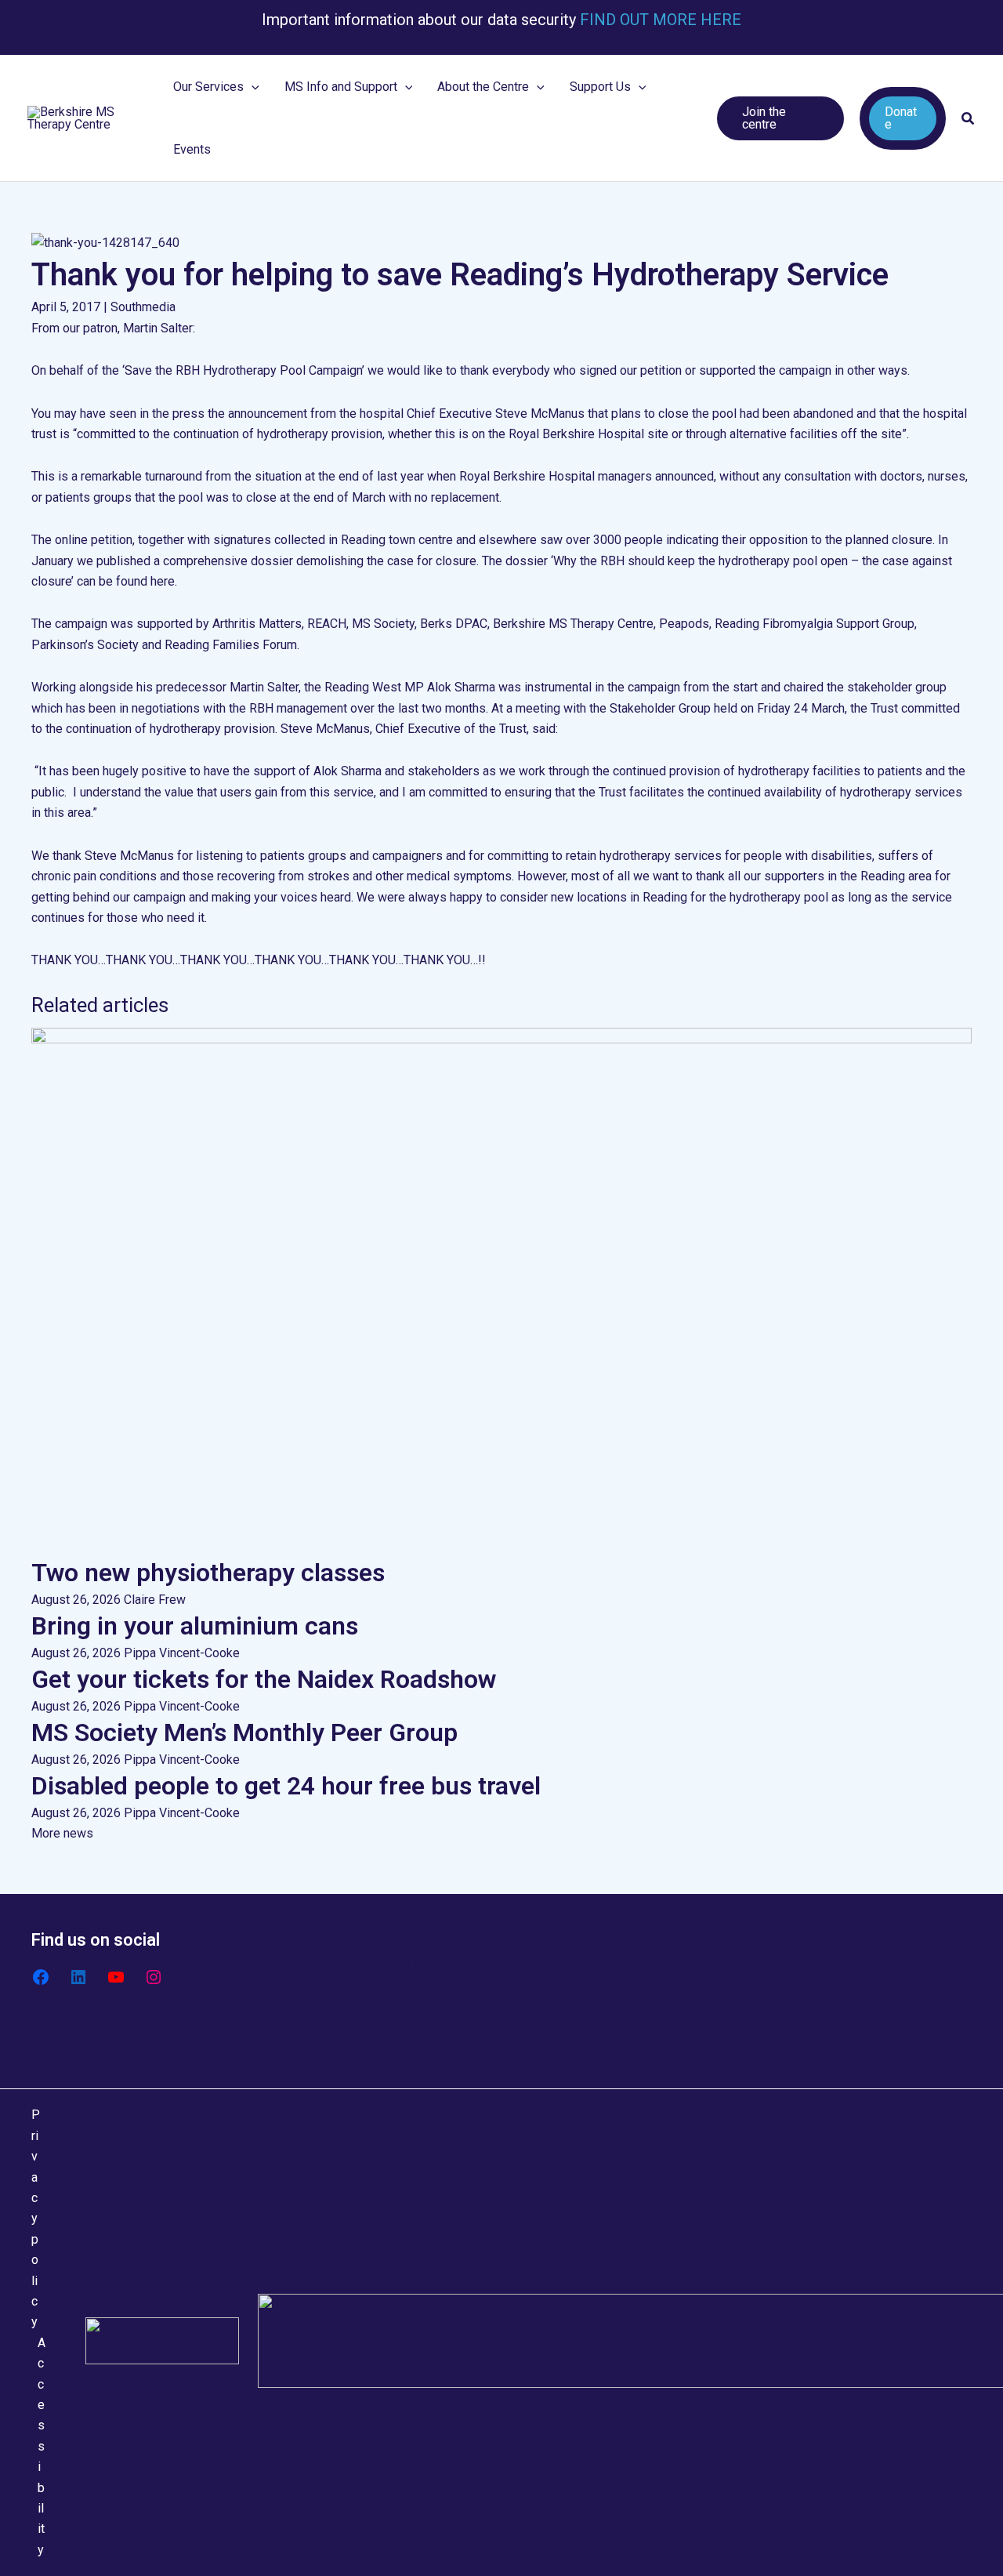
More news (62, 1833)
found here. (147, 581)
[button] (252, 87)
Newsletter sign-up (737, 1977)
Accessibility (42, 2446)
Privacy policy (36, 2218)
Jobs (698, 2019)
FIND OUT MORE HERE (659, 20)
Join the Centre (726, 1998)
